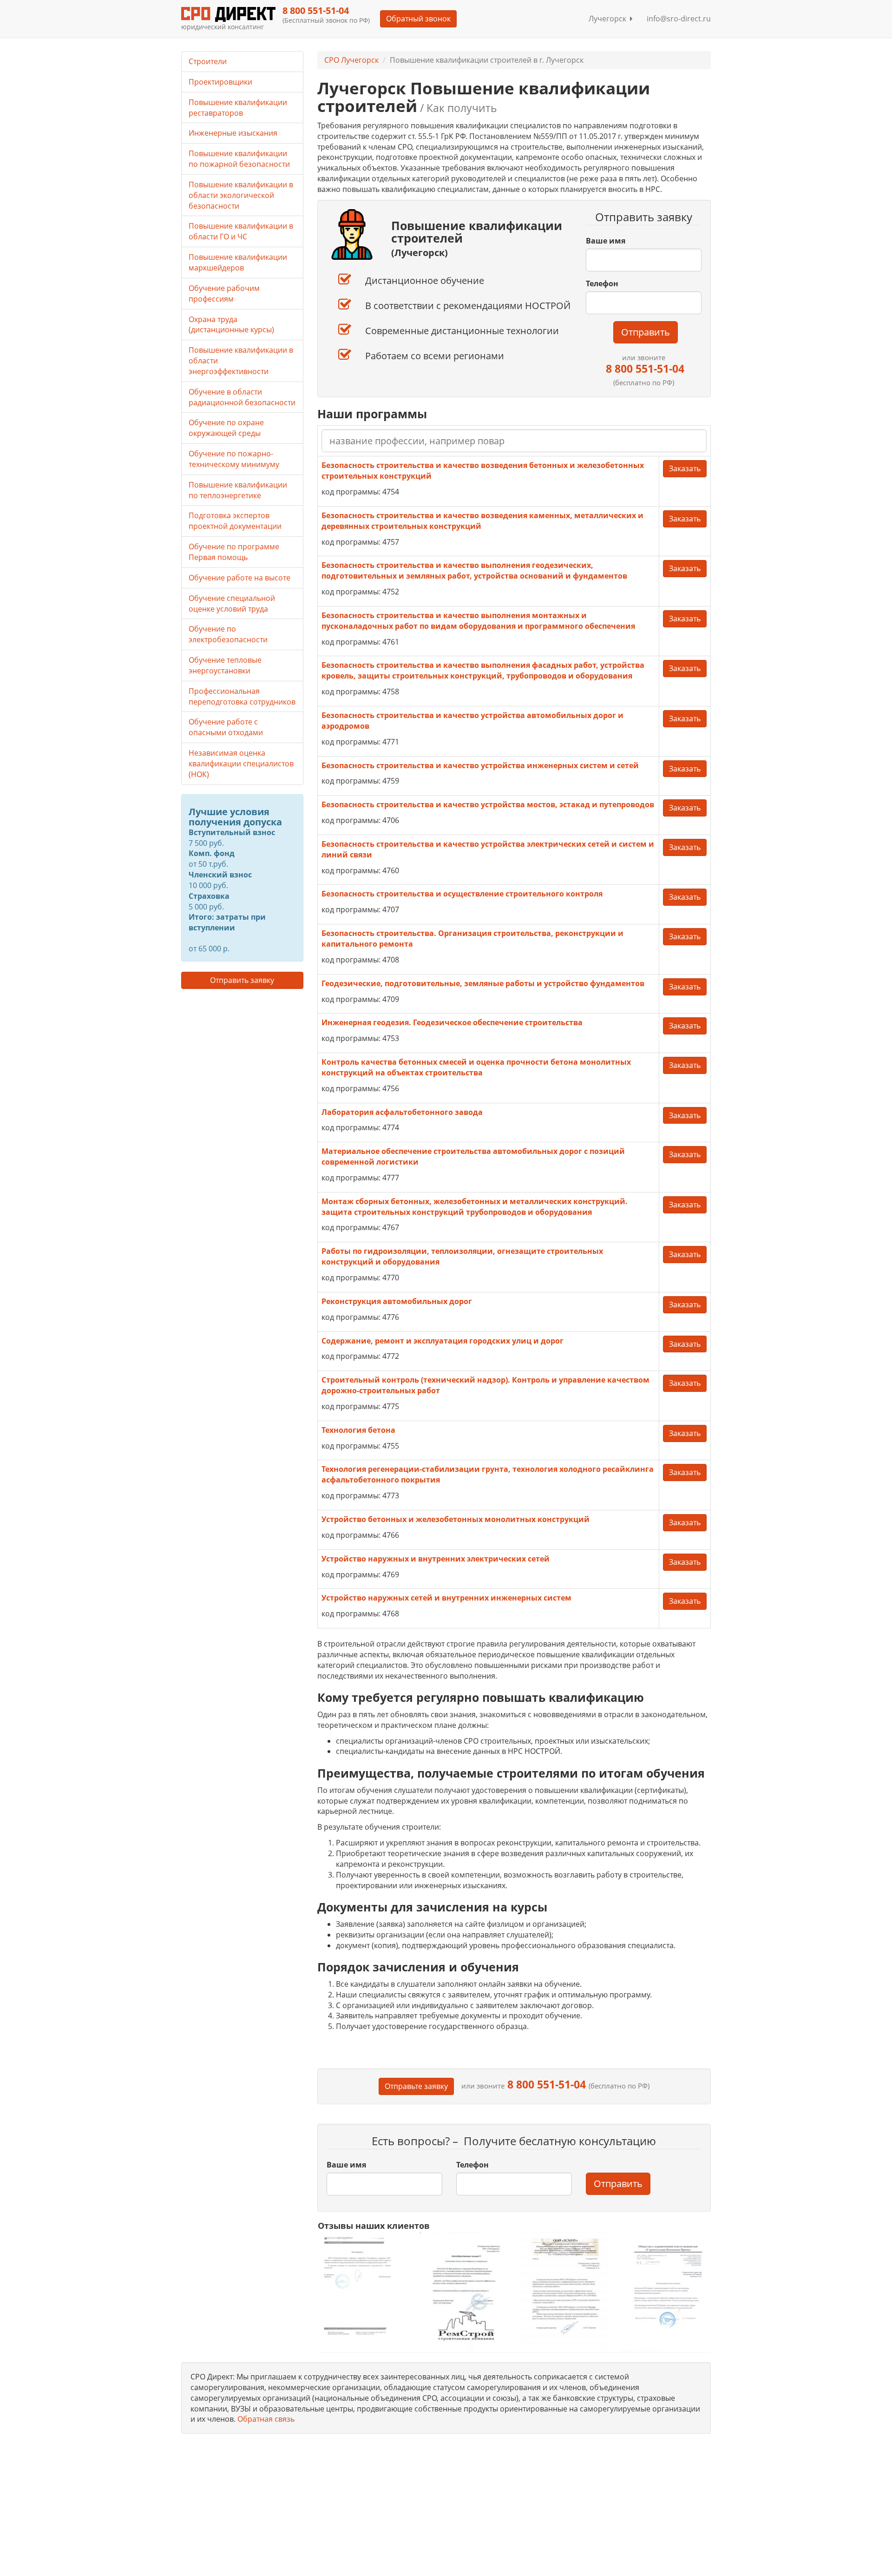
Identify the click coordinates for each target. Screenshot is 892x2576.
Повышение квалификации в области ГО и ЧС (241, 231)
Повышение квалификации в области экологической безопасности (241, 195)
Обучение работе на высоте (239, 578)
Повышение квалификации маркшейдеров (238, 262)
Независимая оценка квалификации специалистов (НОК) (241, 764)
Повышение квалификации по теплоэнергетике (238, 490)
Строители (208, 61)
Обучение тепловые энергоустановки (225, 665)
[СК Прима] (666, 2291)
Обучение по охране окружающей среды (226, 428)
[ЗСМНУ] (565, 2291)
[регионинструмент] (362, 2286)
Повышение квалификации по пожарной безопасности (239, 159)
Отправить (646, 332)
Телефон (602, 283)
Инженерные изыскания (233, 133)
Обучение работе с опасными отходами (226, 727)
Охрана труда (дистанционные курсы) (231, 325)
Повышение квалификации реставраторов (238, 108)
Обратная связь (266, 2419)
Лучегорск (609, 19)
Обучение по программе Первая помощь (234, 552)
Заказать (685, 468)
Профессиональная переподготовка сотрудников (242, 696)
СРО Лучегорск (351, 60)
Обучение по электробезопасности (228, 634)
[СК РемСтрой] (463, 2291)
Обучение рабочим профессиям (224, 293)
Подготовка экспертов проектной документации (235, 521)
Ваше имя (606, 241)
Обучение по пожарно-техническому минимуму (234, 459)
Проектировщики (220, 82)
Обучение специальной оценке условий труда (232, 603)
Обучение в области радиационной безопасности (242, 397)
